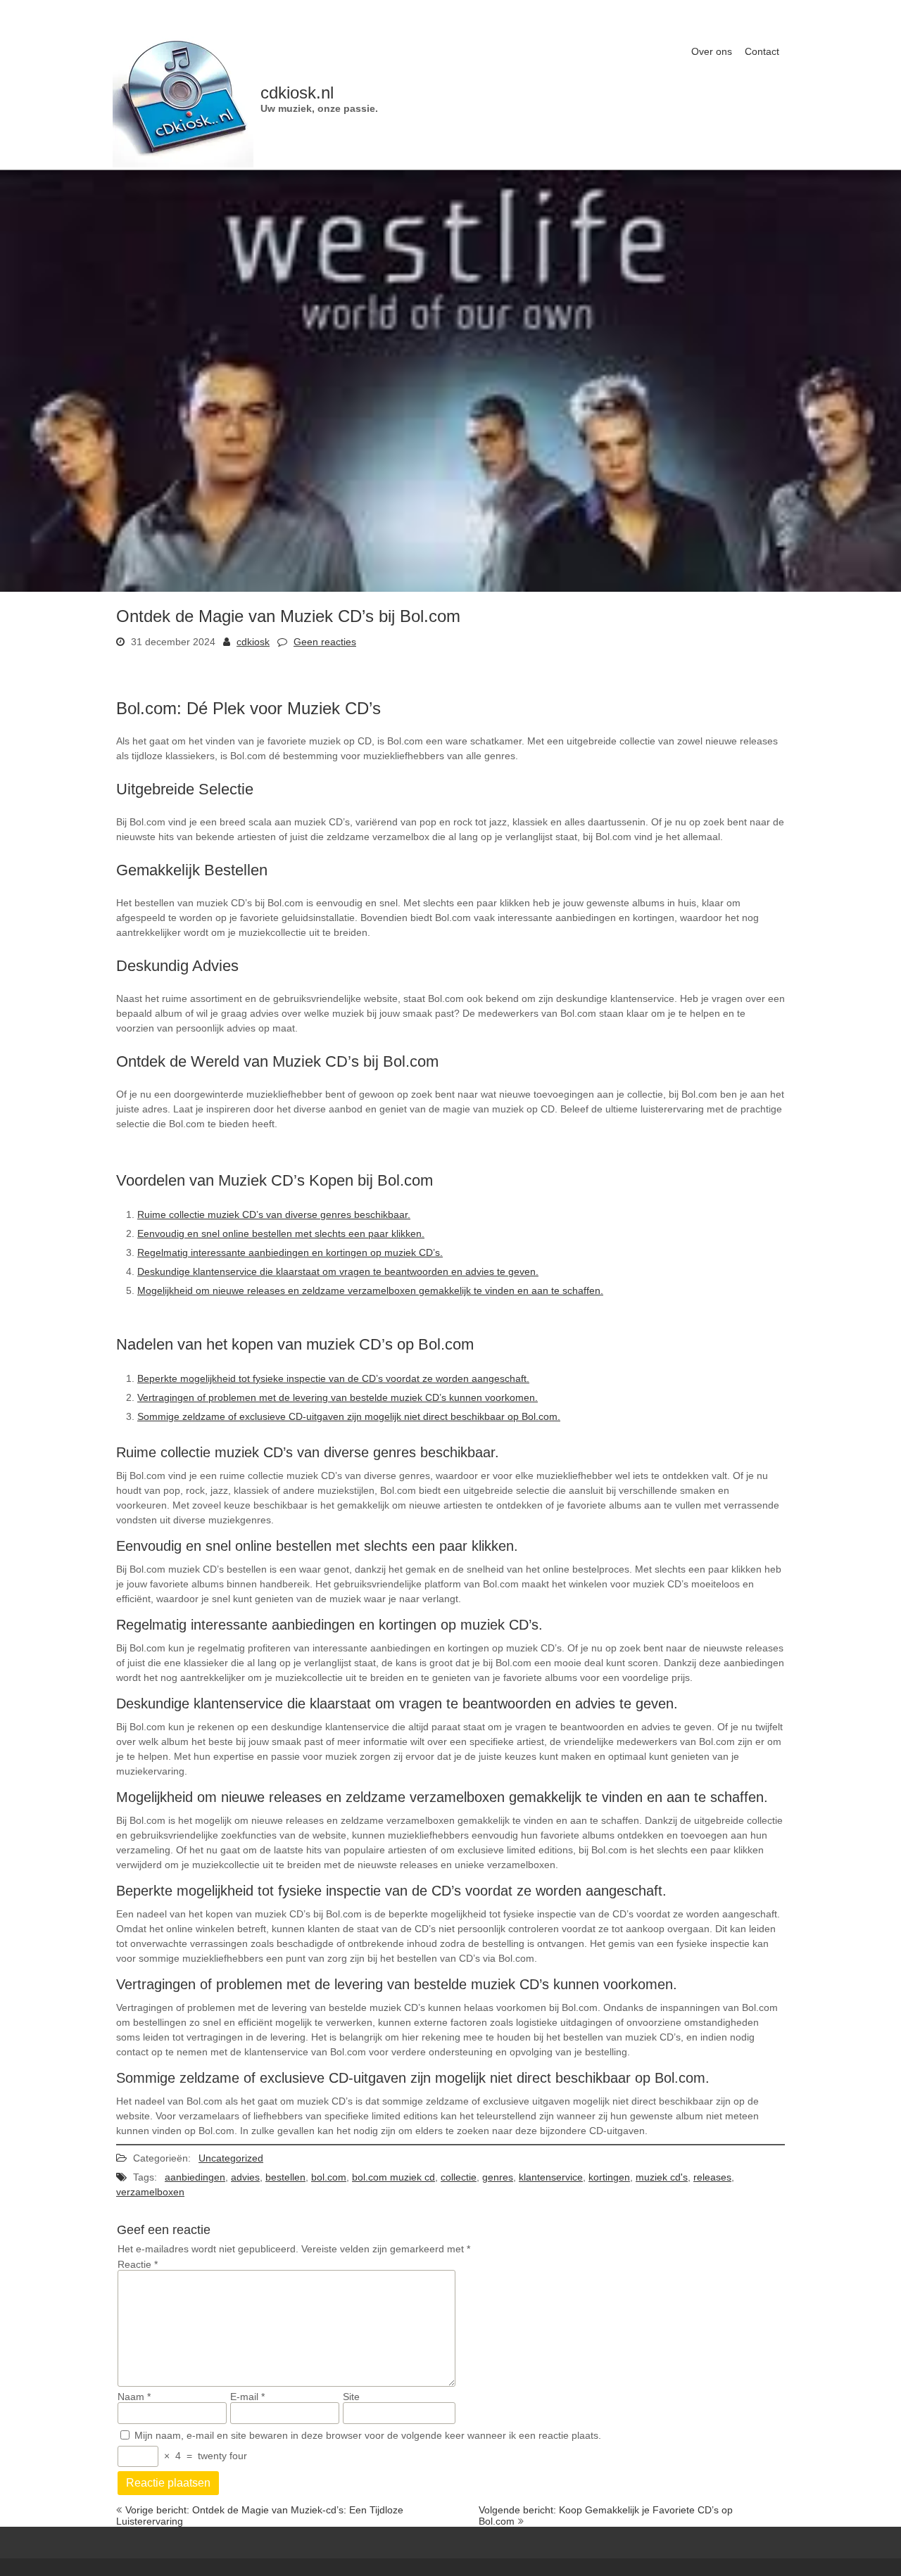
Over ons (712, 51)
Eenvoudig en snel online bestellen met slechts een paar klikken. (281, 1233)
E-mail (247, 2397)
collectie (459, 2177)
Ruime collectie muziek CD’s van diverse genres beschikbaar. (274, 1214)
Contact (762, 51)
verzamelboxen (150, 2192)
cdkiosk (253, 642)
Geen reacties (325, 642)
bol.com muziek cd (393, 2177)
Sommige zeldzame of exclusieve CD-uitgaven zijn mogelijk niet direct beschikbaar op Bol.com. (349, 1416)
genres (498, 2177)
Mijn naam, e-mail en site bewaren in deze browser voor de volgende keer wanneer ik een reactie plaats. (368, 2435)
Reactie (138, 2264)
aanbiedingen (195, 2177)
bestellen (285, 2177)
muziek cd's (662, 2177)
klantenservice (551, 2177)
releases (712, 2177)
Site (351, 2397)
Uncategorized (231, 2158)
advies (245, 2177)
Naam (134, 2397)
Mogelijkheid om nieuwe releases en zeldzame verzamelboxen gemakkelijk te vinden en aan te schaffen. (370, 1290)
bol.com (329, 2177)
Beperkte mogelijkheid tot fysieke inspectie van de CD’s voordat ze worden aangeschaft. (333, 1378)
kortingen (609, 2177)
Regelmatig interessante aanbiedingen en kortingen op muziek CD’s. (290, 1252)
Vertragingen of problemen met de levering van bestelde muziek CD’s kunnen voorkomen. (338, 1397)
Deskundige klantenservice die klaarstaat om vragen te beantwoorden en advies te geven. (338, 1271)
